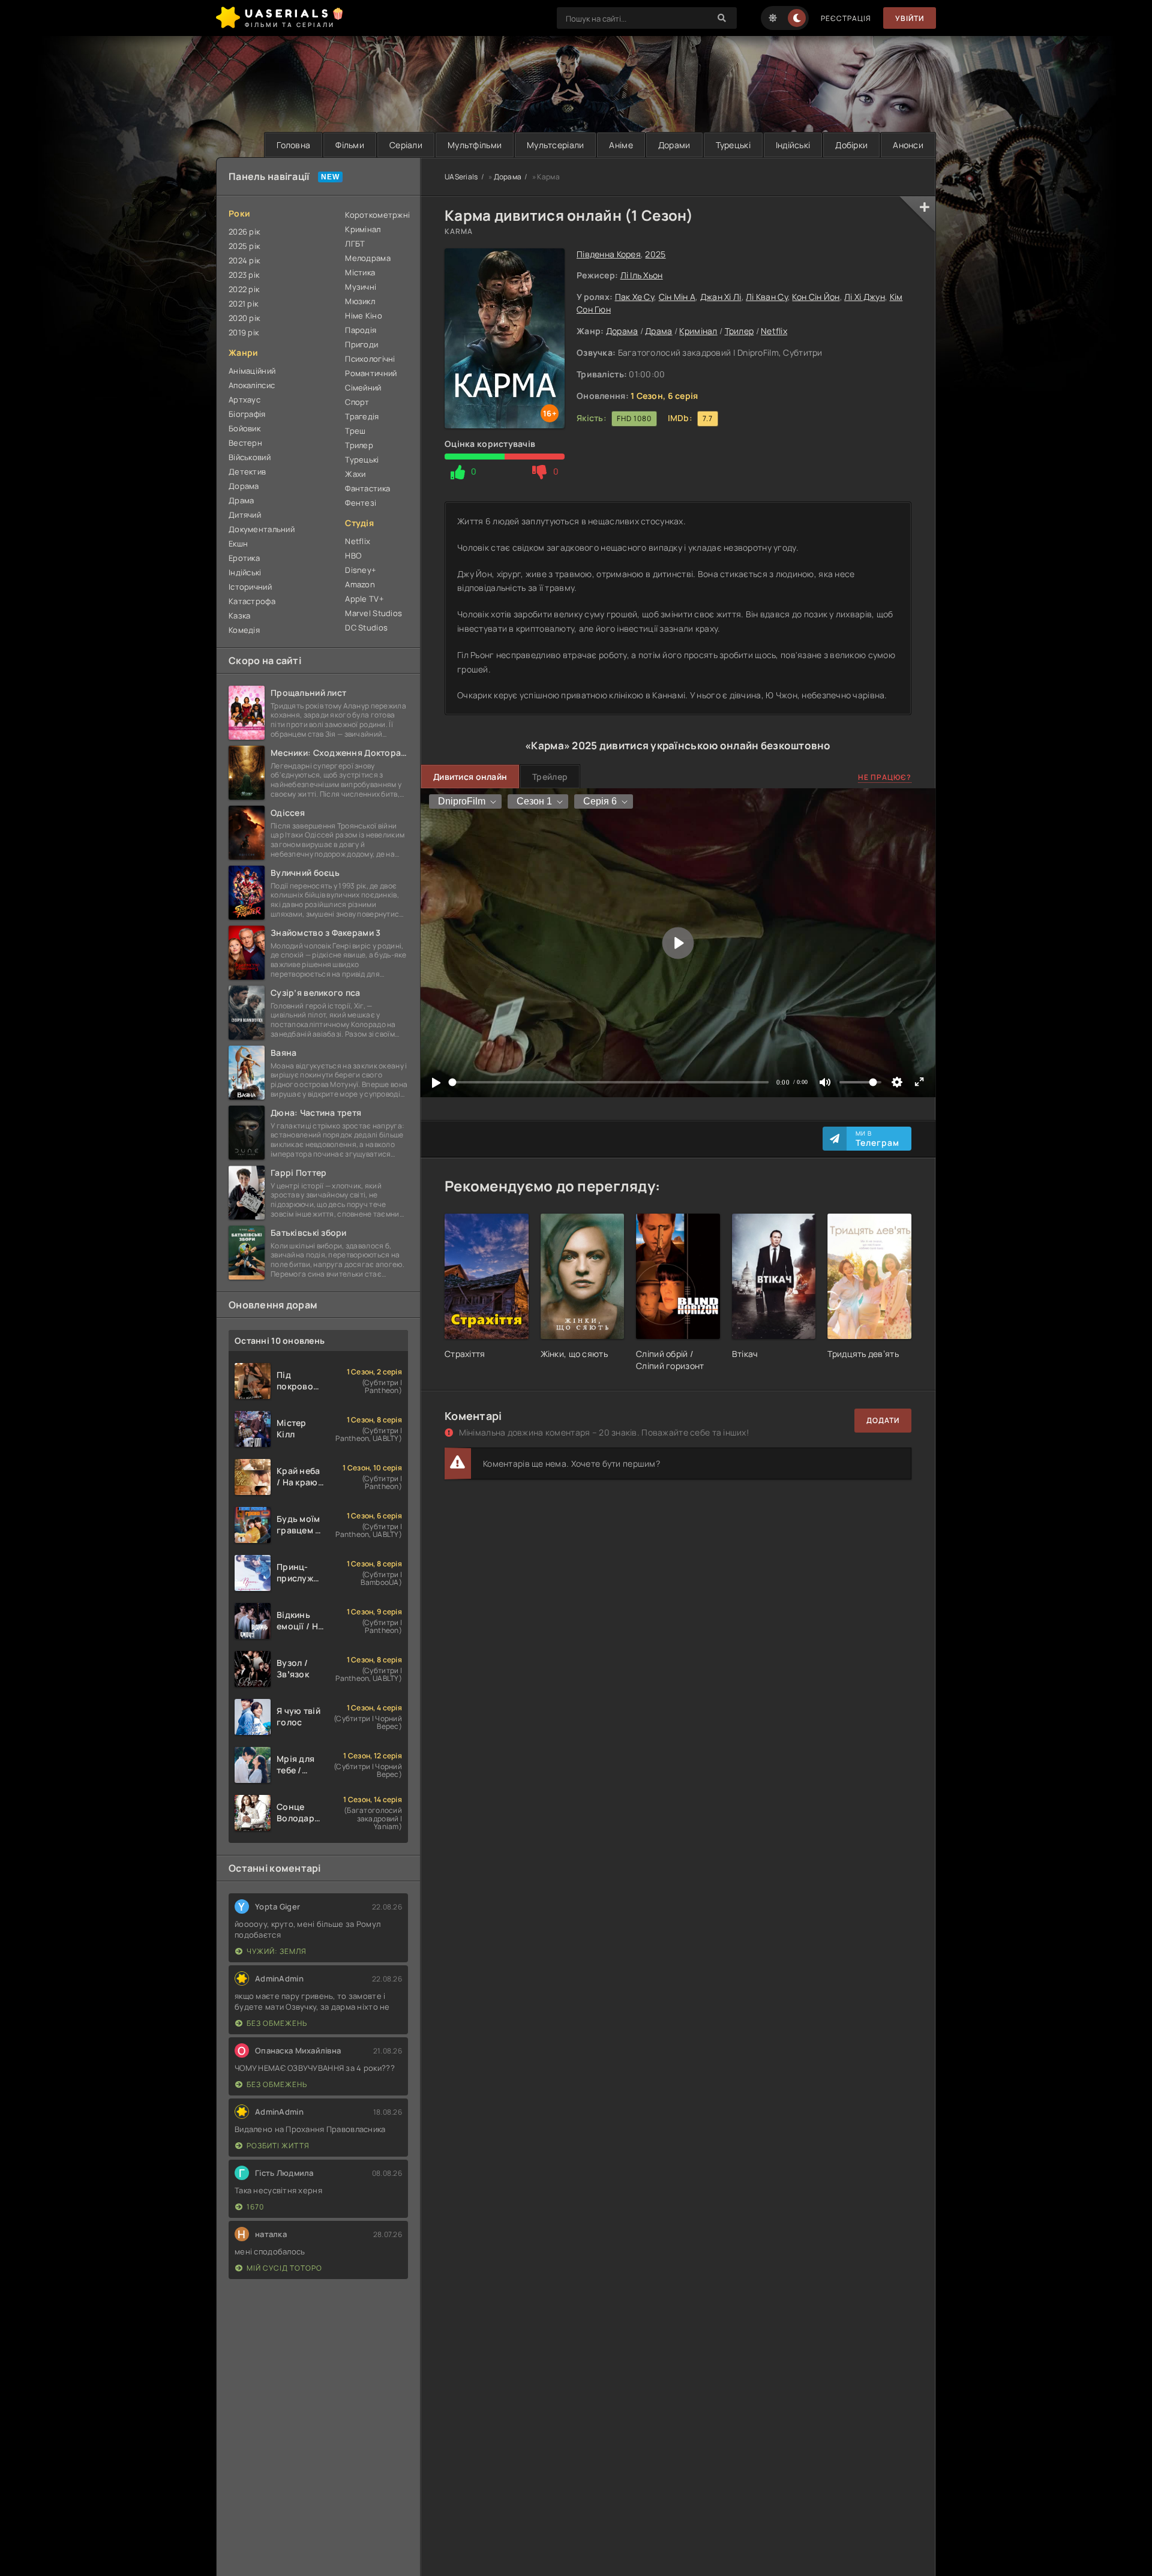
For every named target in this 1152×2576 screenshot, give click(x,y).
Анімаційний (252, 371)
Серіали (406, 145)
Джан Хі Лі (721, 297)
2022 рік (244, 289)
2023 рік (244, 275)
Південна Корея (609, 254)
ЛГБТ (355, 244)
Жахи (355, 474)
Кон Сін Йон (816, 297)
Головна (293, 145)
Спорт (357, 402)
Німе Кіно (364, 316)
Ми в (877, 1139)
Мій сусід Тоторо (284, 2268)
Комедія (244, 630)
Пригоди (361, 344)
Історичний (250, 587)
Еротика (244, 558)
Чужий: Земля (277, 1951)
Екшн (238, 544)
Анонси (908, 145)
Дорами (674, 145)
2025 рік (244, 246)
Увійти (910, 18)
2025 (655, 254)
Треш (355, 431)
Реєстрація (846, 18)
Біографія (247, 414)
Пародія (361, 330)
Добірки (851, 145)
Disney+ (361, 570)
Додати (883, 1420)
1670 (255, 2207)
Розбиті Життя (278, 2146)
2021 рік (243, 304)
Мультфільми (475, 145)
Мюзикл (360, 301)
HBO (353, 556)
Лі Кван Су (767, 297)
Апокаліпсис (252, 385)
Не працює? (885, 777)
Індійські (793, 145)
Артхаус (244, 400)
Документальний (262, 529)
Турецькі (733, 145)
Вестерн (245, 443)
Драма (658, 331)
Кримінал (698, 331)
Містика (360, 272)
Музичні (361, 287)
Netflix (774, 331)
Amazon (360, 584)
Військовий (250, 457)
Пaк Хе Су (635, 297)
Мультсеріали (555, 145)
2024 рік (244, 260)
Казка (239, 616)
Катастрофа (252, 601)
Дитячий (245, 515)
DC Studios (366, 628)
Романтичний (371, 373)
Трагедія (362, 416)
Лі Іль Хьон (642, 275)
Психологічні (370, 359)
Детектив (247, 472)
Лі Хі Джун (865, 297)
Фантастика (367, 488)
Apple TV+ (364, 599)
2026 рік (244, 232)
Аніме (621, 145)
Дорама (622, 331)
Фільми (350, 145)
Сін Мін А (677, 297)
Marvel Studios (373, 613)
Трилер (739, 331)
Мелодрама (368, 258)
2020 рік (244, 318)
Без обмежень (277, 2023)
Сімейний (363, 388)
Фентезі (361, 503)
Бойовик (244, 428)
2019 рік (244, 332)
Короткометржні (376, 215)
